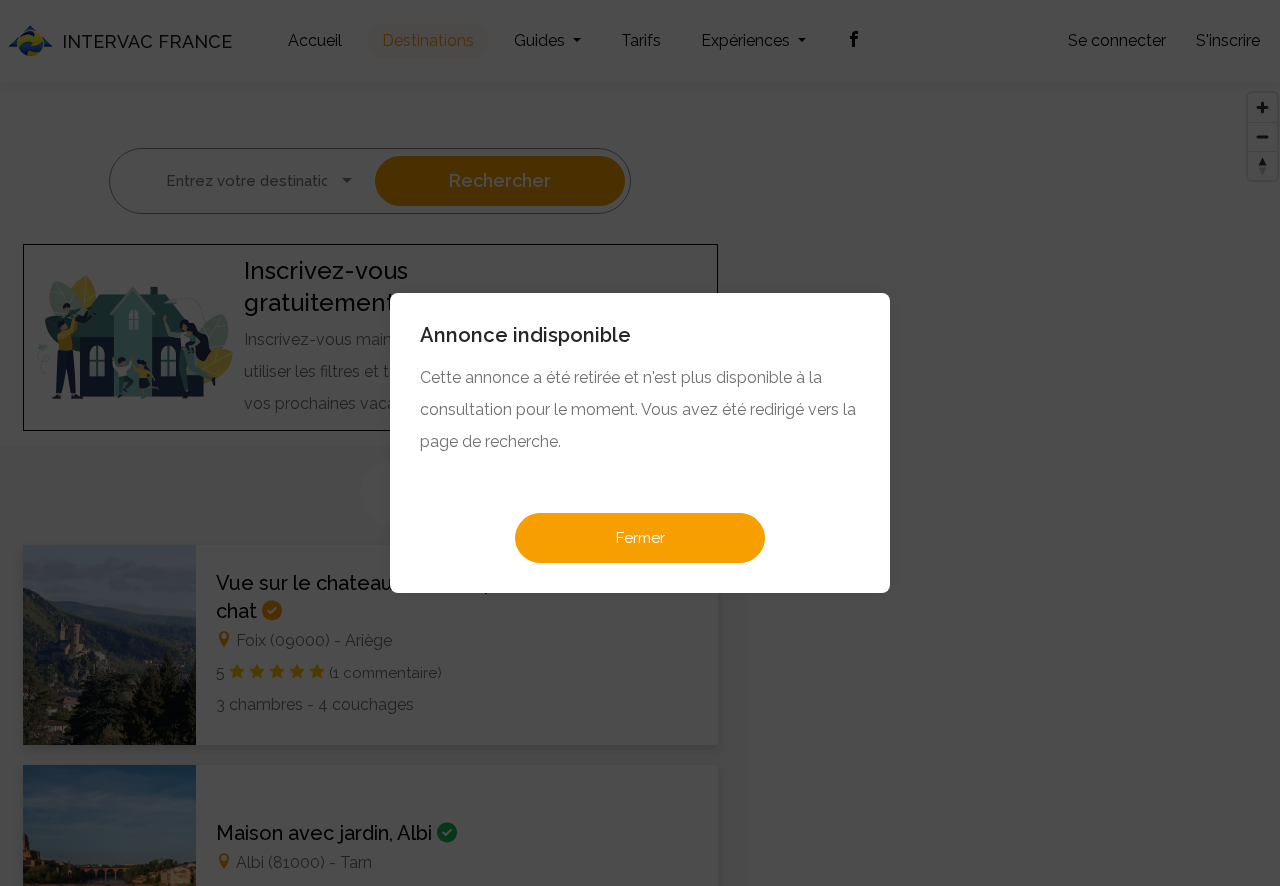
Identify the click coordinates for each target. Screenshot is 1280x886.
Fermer (640, 538)
